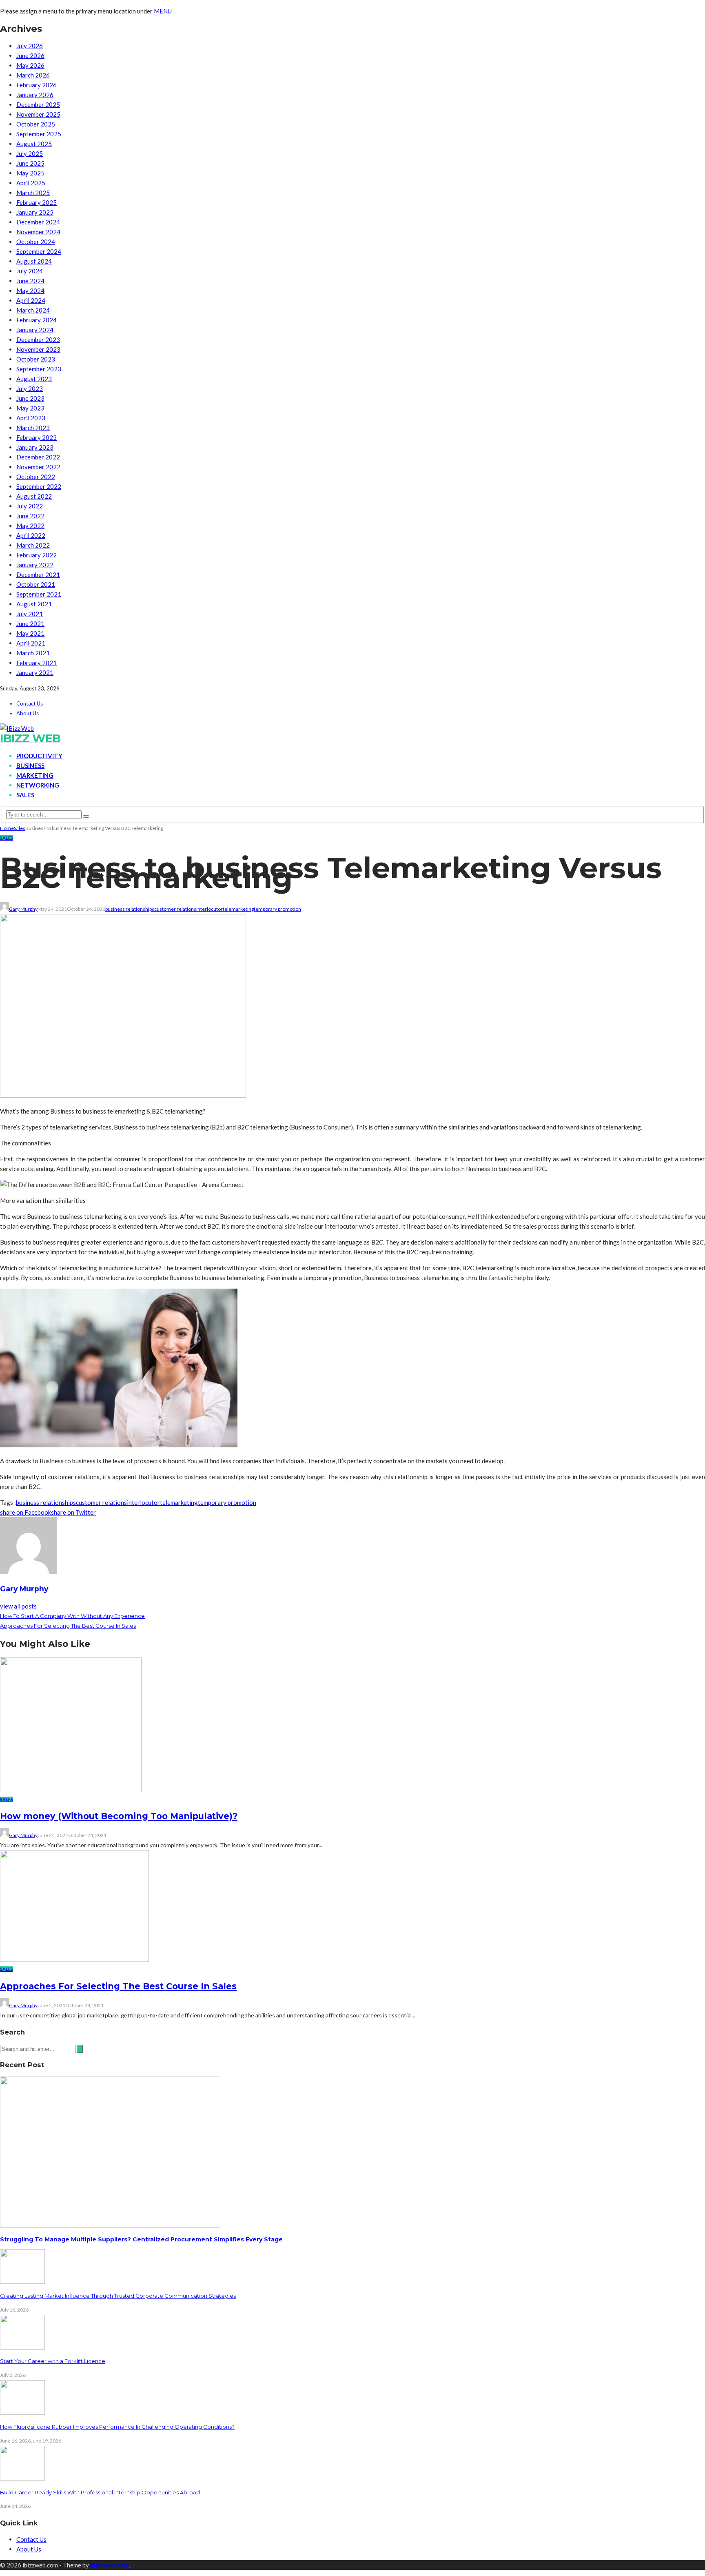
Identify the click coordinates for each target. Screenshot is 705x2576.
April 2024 (31, 300)
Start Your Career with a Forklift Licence (53, 2361)
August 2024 (34, 261)
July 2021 (30, 614)
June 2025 (30, 163)
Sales (25, 795)
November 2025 (38, 114)
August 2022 (34, 496)
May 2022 (30, 526)
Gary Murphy (23, 909)
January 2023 (35, 447)
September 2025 (39, 134)
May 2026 (30, 65)
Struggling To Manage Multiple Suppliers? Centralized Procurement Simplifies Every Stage (141, 2239)
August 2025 (34, 144)
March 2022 (33, 545)
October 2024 (36, 242)
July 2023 (30, 388)
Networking (38, 785)
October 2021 (36, 584)
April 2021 (31, 643)
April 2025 (31, 183)
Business (30, 765)
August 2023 (34, 379)
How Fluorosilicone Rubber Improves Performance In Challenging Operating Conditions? (117, 2427)
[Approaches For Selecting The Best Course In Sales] (74, 1959)
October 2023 (36, 359)
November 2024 (38, 232)
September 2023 (39, 369)
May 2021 (30, 633)
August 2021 (34, 604)
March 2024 (33, 310)
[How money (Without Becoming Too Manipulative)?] (71, 1790)
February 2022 (37, 555)
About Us (28, 713)
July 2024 (30, 271)
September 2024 (39, 251)
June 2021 (30, 623)
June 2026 (30, 55)
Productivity (39, 756)
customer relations (175, 909)
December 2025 (38, 104)
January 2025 (35, 212)
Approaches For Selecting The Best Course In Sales (118, 1986)
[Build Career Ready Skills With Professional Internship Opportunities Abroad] (22, 2478)
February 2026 (37, 85)
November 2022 (38, 467)
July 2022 (30, 506)
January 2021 (35, 672)
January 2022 (35, 565)
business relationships (130, 909)
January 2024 (35, 330)
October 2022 (36, 477)
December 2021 (38, 575)
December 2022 (38, 457)
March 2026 (33, 75)
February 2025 (37, 202)
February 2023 (37, 437)
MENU (163, 11)
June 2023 (30, 398)
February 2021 (37, 663)
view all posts (18, 1606)
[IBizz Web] (17, 728)
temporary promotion (277, 909)
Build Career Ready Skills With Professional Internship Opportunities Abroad (100, 2492)
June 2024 (30, 281)
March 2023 (33, 428)
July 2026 (30, 46)
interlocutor (210, 909)
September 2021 (39, 594)
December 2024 (38, 222)
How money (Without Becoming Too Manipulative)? (119, 1816)
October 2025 (36, 124)
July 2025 (30, 153)
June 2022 (30, 516)
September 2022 (39, 486)
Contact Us (30, 703)
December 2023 (38, 339)
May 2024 (30, 291)
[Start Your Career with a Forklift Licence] (22, 2347)
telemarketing (238, 909)
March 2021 (33, 653)
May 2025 (30, 173)
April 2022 (31, 535)
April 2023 (31, 418)
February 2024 (37, 320)
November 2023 (38, 349)
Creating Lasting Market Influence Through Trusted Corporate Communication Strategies (118, 2296)
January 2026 (35, 95)
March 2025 (33, 193)
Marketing (35, 775)
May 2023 (30, 408)
